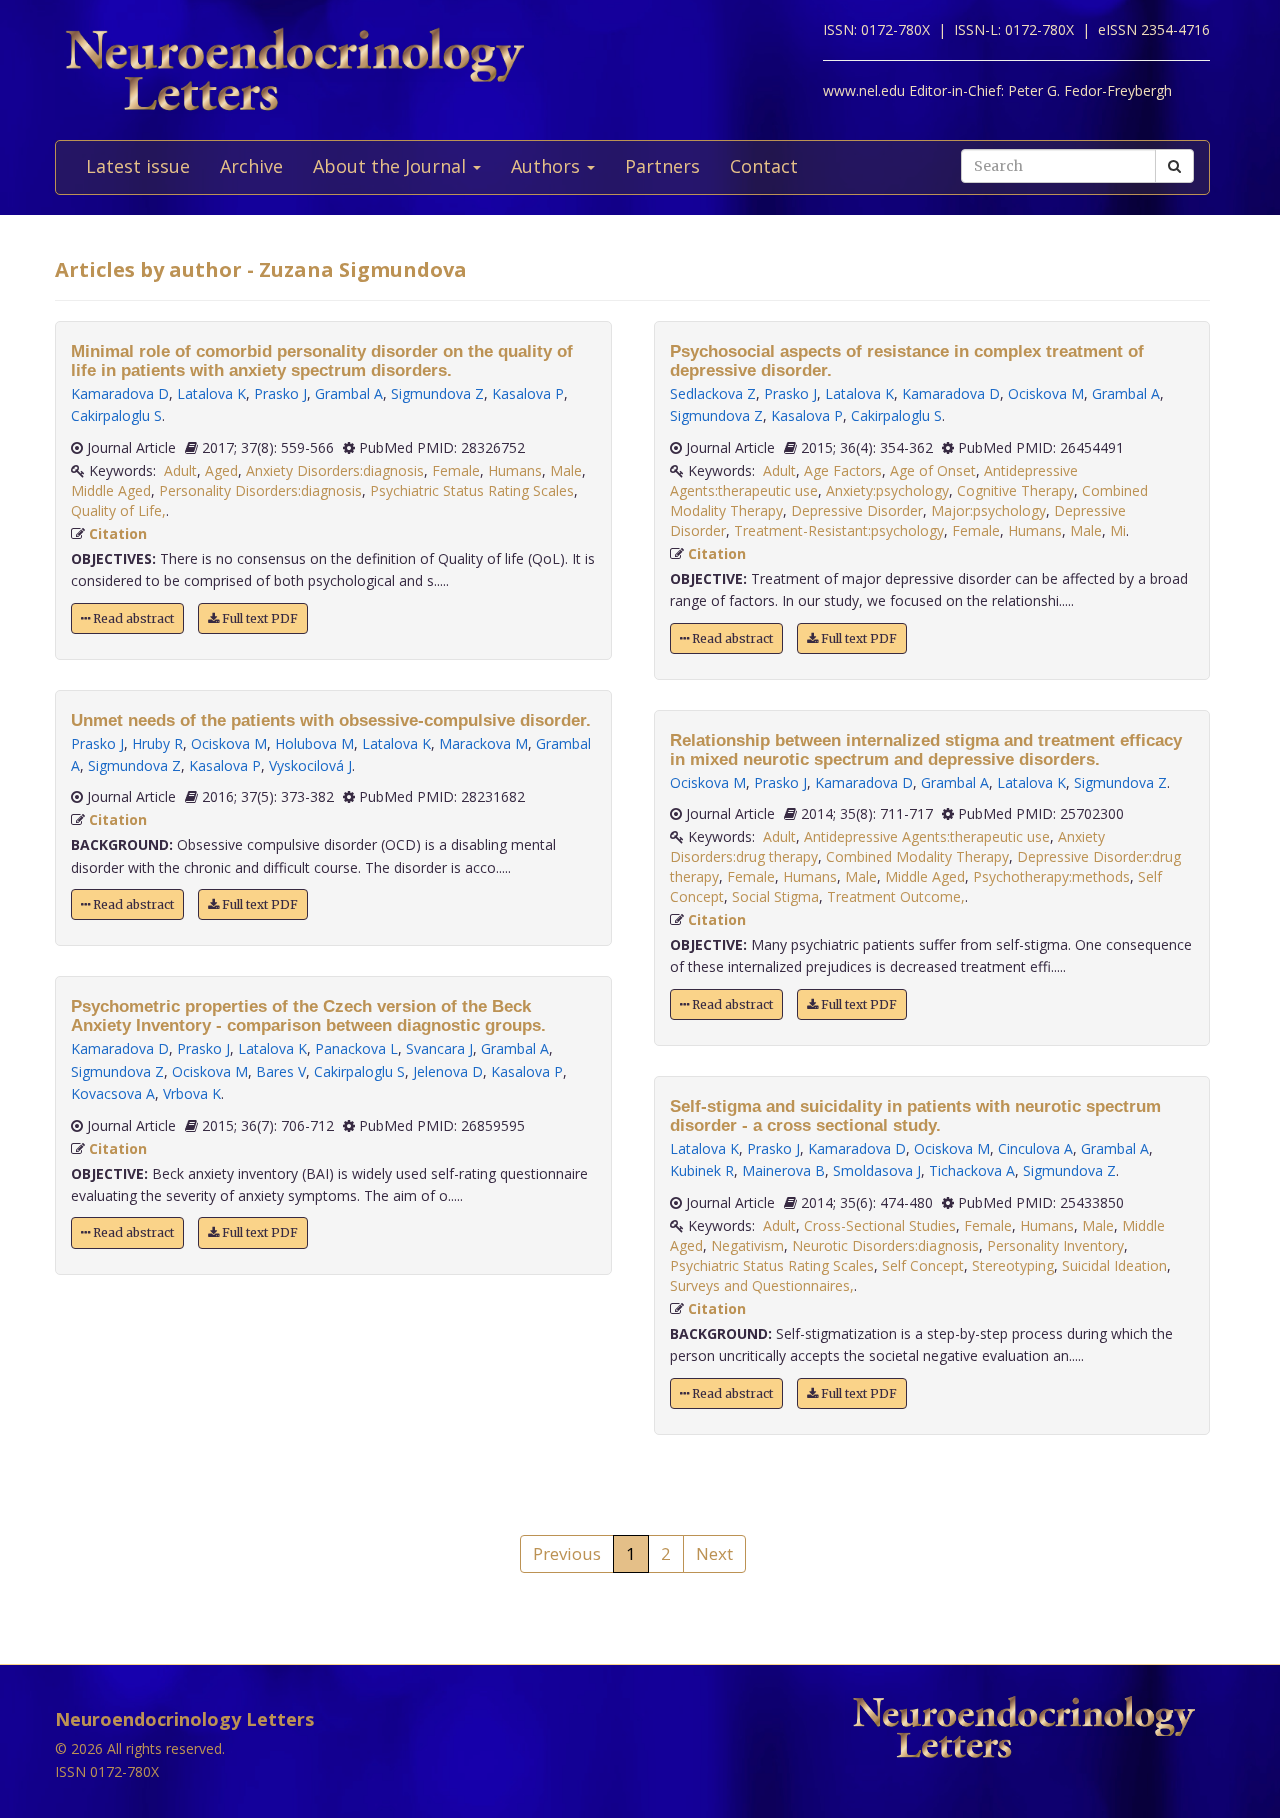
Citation (118, 533)
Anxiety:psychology (887, 490)
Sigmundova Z (437, 393)
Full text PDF (258, 618)
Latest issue (138, 166)
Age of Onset (933, 470)
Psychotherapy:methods (1051, 876)
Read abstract (132, 618)
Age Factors (843, 470)
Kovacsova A (113, 1093)
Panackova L (356, 1048)
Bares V (281, 1071)
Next (714, 1553)
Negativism (747, 1245)
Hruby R (157, 743)
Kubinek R (702, 1170)
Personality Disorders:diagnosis (260, 490)
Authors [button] (548, 166)
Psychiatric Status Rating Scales (472, 490)
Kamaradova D (120, 393)
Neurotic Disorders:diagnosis (885, 1245)
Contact (764, 166)
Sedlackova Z (713, 393)
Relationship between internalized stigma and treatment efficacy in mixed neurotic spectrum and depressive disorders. (926, 750)
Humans (515, 470)
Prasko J (280, 393)
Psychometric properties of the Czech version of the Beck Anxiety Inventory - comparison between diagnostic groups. (308, 1016)
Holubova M (314, 743)
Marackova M (483, 743)
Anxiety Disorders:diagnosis (335, 470)
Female (456, 470)
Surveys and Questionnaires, (762, 1285)
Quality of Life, (118, 510)
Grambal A (349, 393)
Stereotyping (1013, 1265)
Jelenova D (448, 1071)
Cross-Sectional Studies (880, 1225)
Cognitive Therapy (1015, 490)
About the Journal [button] (392, 166)
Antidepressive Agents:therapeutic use (927, 836)
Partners (662, 166)
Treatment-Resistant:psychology (839, 530)
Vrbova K (192, 1093)
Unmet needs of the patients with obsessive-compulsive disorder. (331, 720)
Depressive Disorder (857, 510)
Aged (221, 470)
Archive (251, 166)
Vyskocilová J (310, 765)
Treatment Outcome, (896, 896)
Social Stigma (775, 896)
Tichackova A (972, 1170)
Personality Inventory (1055, 1245)
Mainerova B (783, 1170)
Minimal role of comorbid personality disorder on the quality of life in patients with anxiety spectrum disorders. (322, 361)
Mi (1118, 530)
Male (566, 470)
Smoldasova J (877, 1170)
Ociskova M (229, 743)
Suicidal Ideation (1114, 1265)
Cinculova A (1035, 1148)
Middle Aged (111, 490)
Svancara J (439, 1048)
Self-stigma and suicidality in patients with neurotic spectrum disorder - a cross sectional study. (915, 1116)
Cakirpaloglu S (116, 415)
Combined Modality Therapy (917, 856)
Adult (180, 470)
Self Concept (923, 1265)
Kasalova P (528, 393)
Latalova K (211, 393)
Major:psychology (988, 510)
